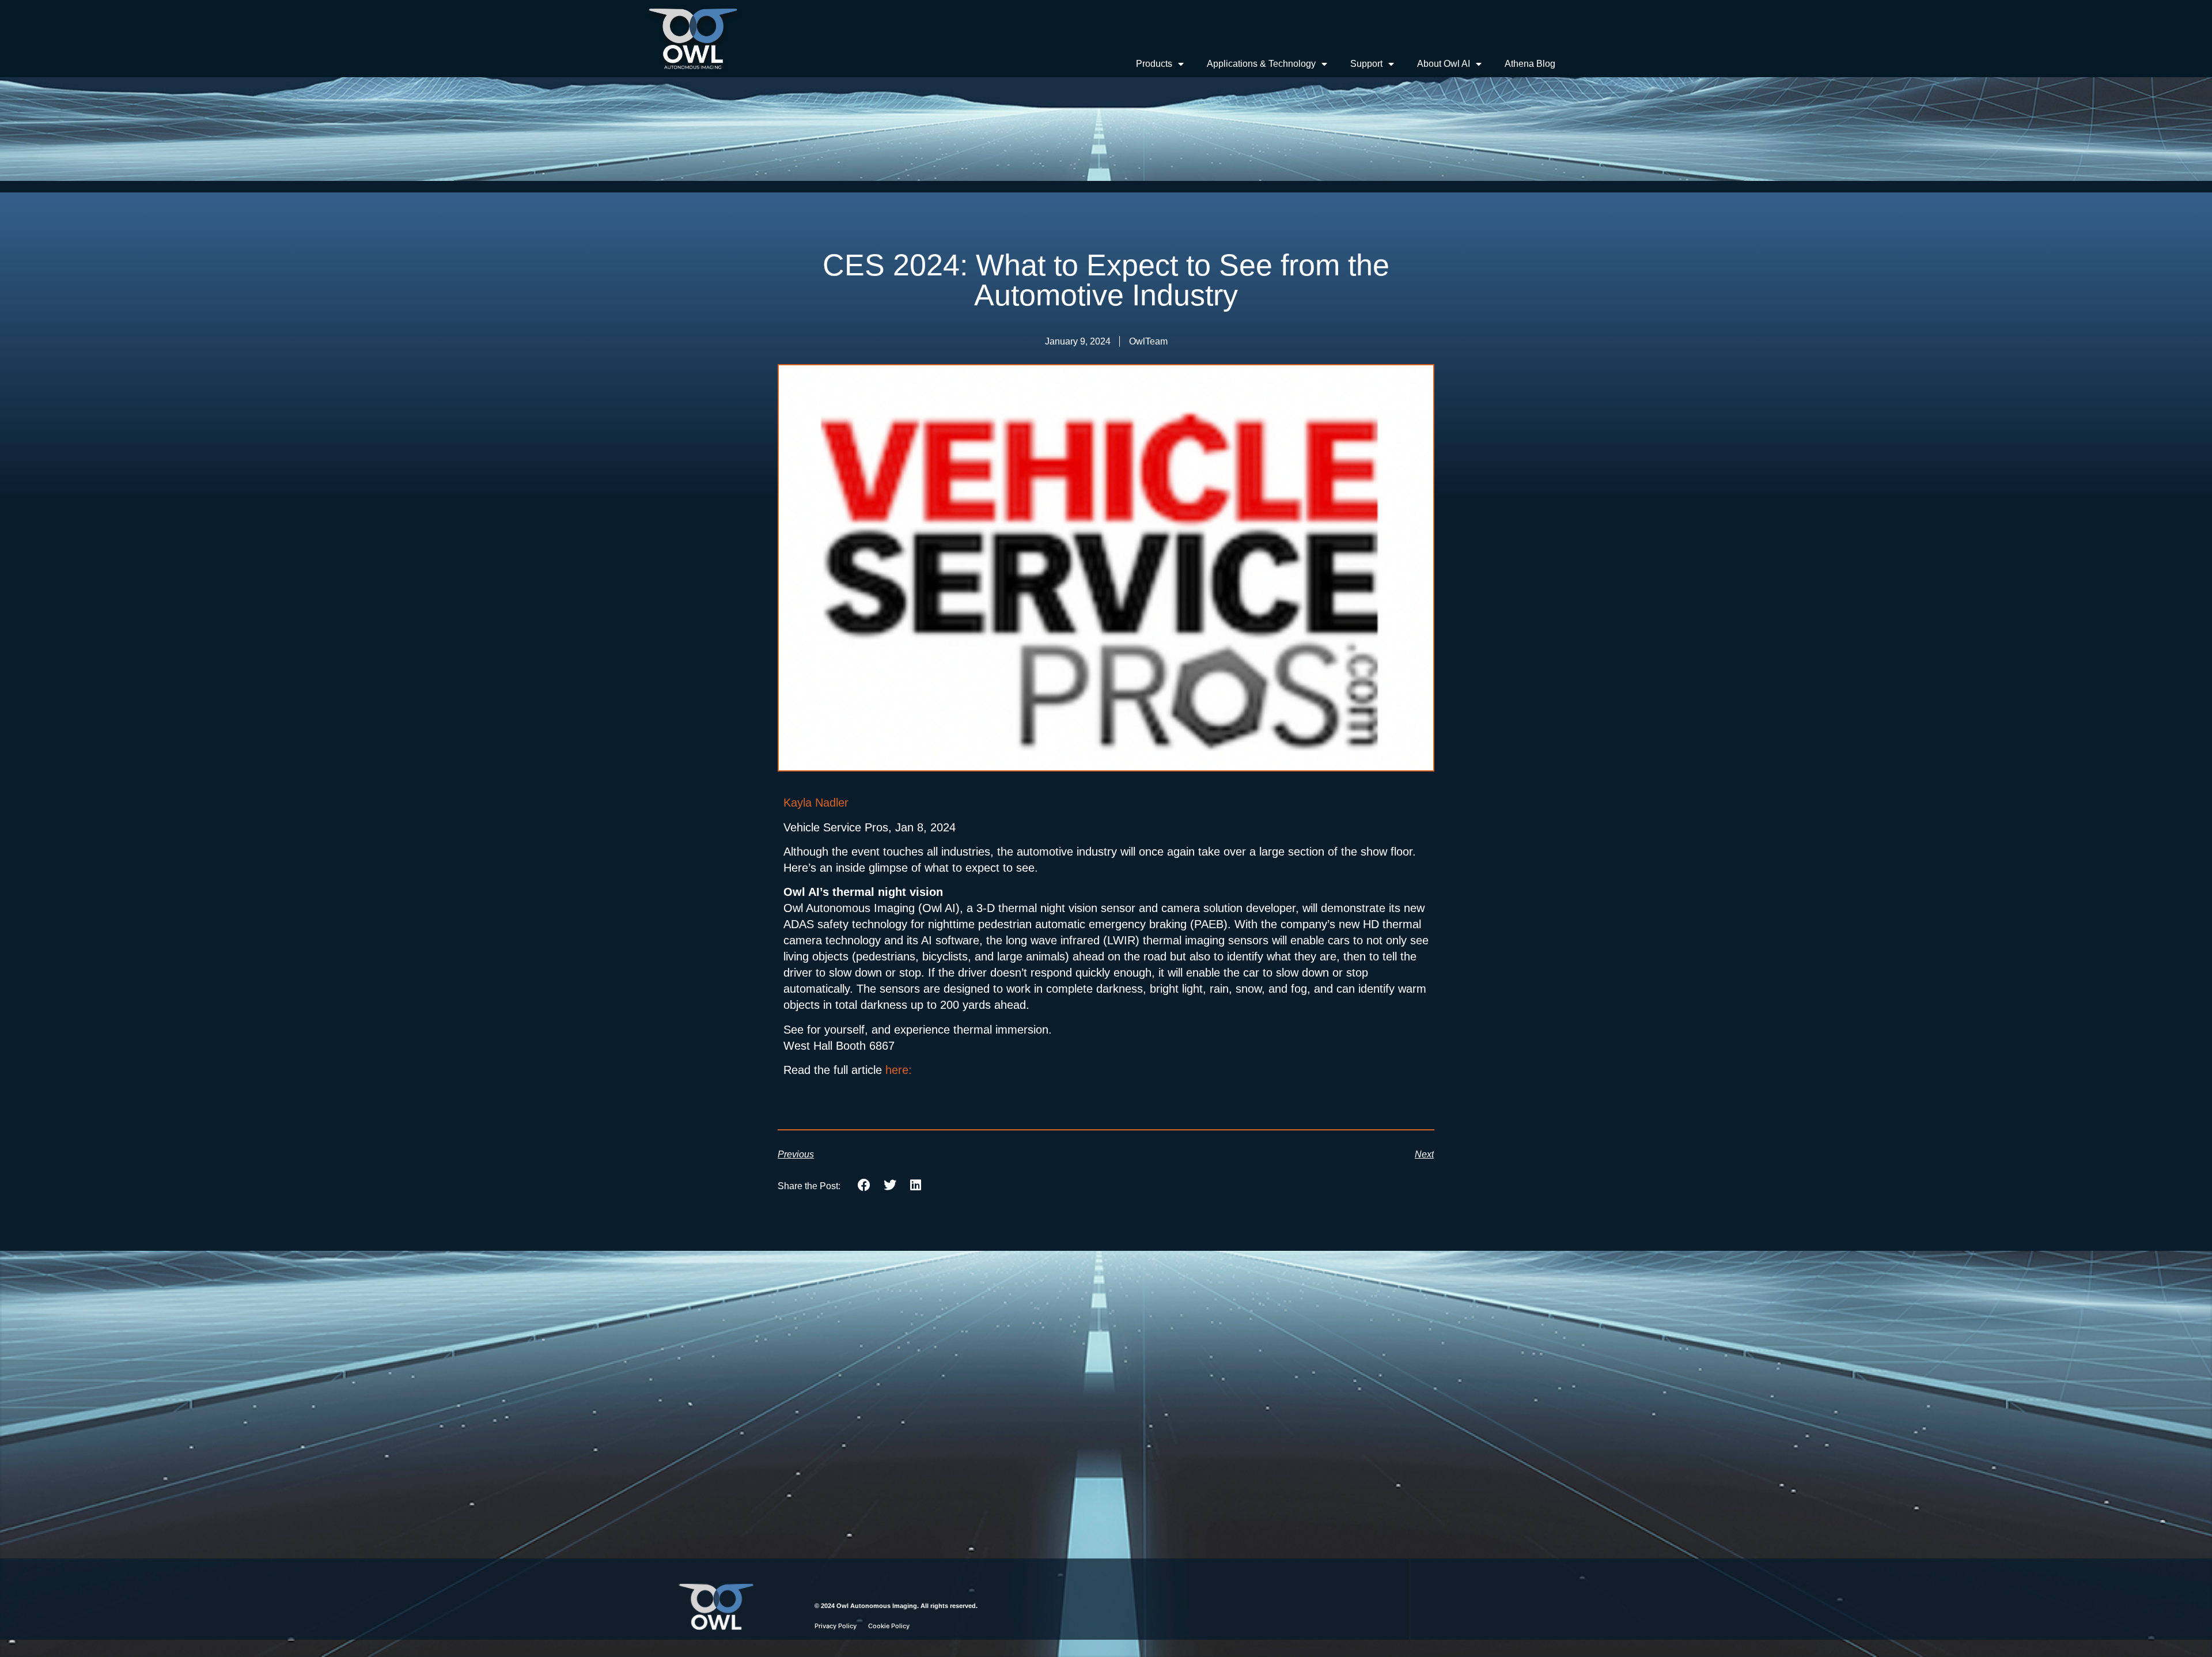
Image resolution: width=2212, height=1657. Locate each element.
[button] (864, 1185)
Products (1154, 64)
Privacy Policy (836, 1626)
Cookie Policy (889, 1626)
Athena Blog (1530, 64)
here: (899, 1070)
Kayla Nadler (816, 803)
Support (1366, 64)
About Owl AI (1444, 64)
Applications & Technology (1261, 64)
